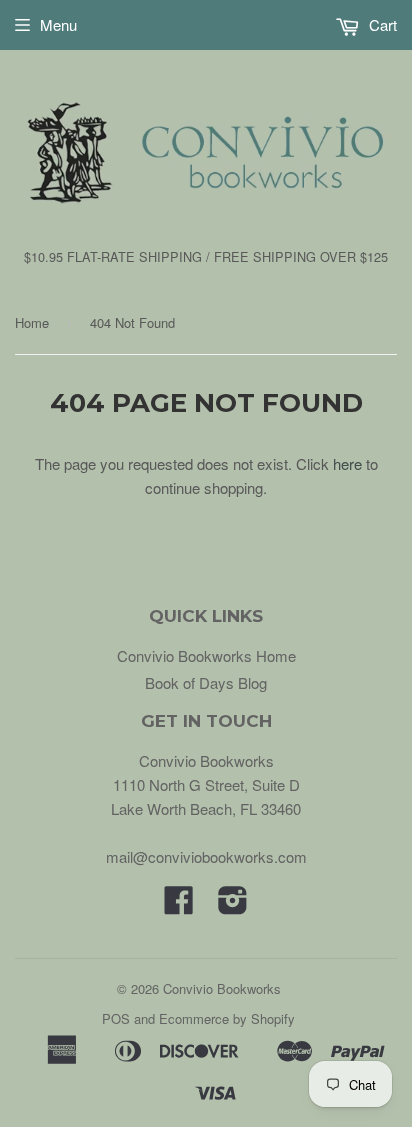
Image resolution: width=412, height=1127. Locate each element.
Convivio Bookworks (222, 988)
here (347, 463)
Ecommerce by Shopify (227, 1018)
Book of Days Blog (206, 682)
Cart (381, 24)
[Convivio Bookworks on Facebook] (179, 905)
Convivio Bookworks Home (206, 655)
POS (116, 1018)
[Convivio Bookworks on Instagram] (233, 905)
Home (32, 322)
